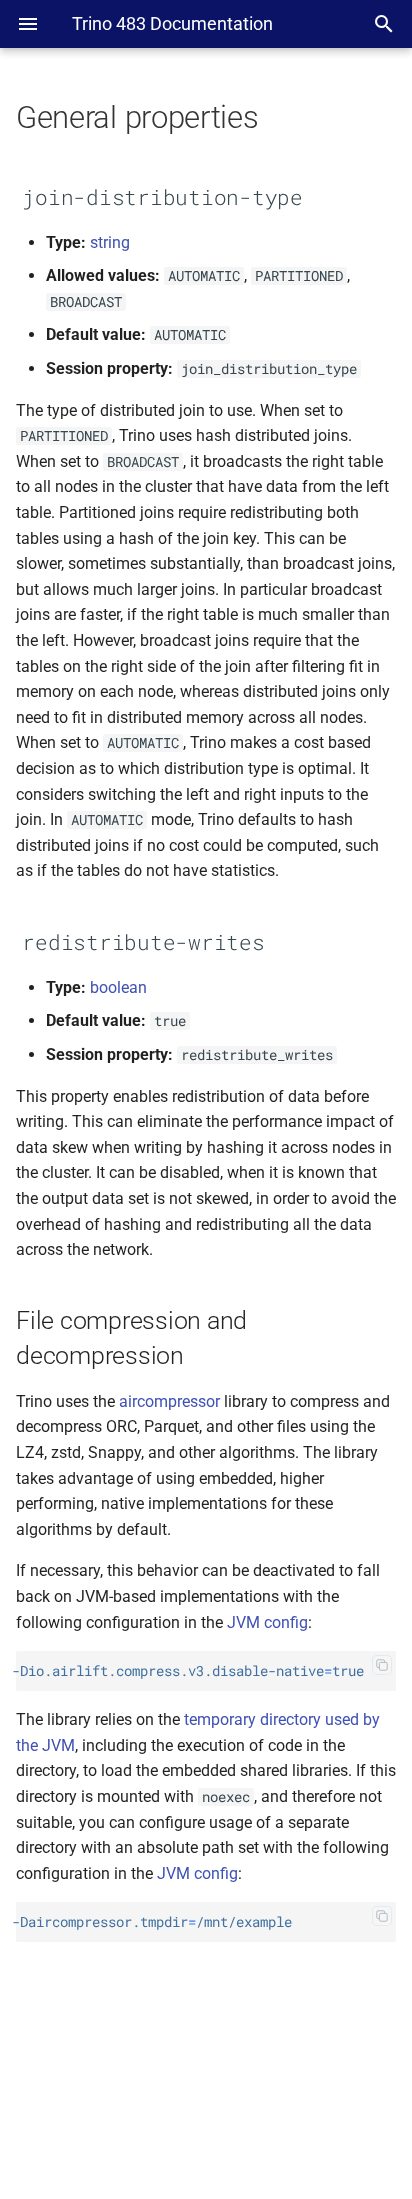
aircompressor (169, 1401)
